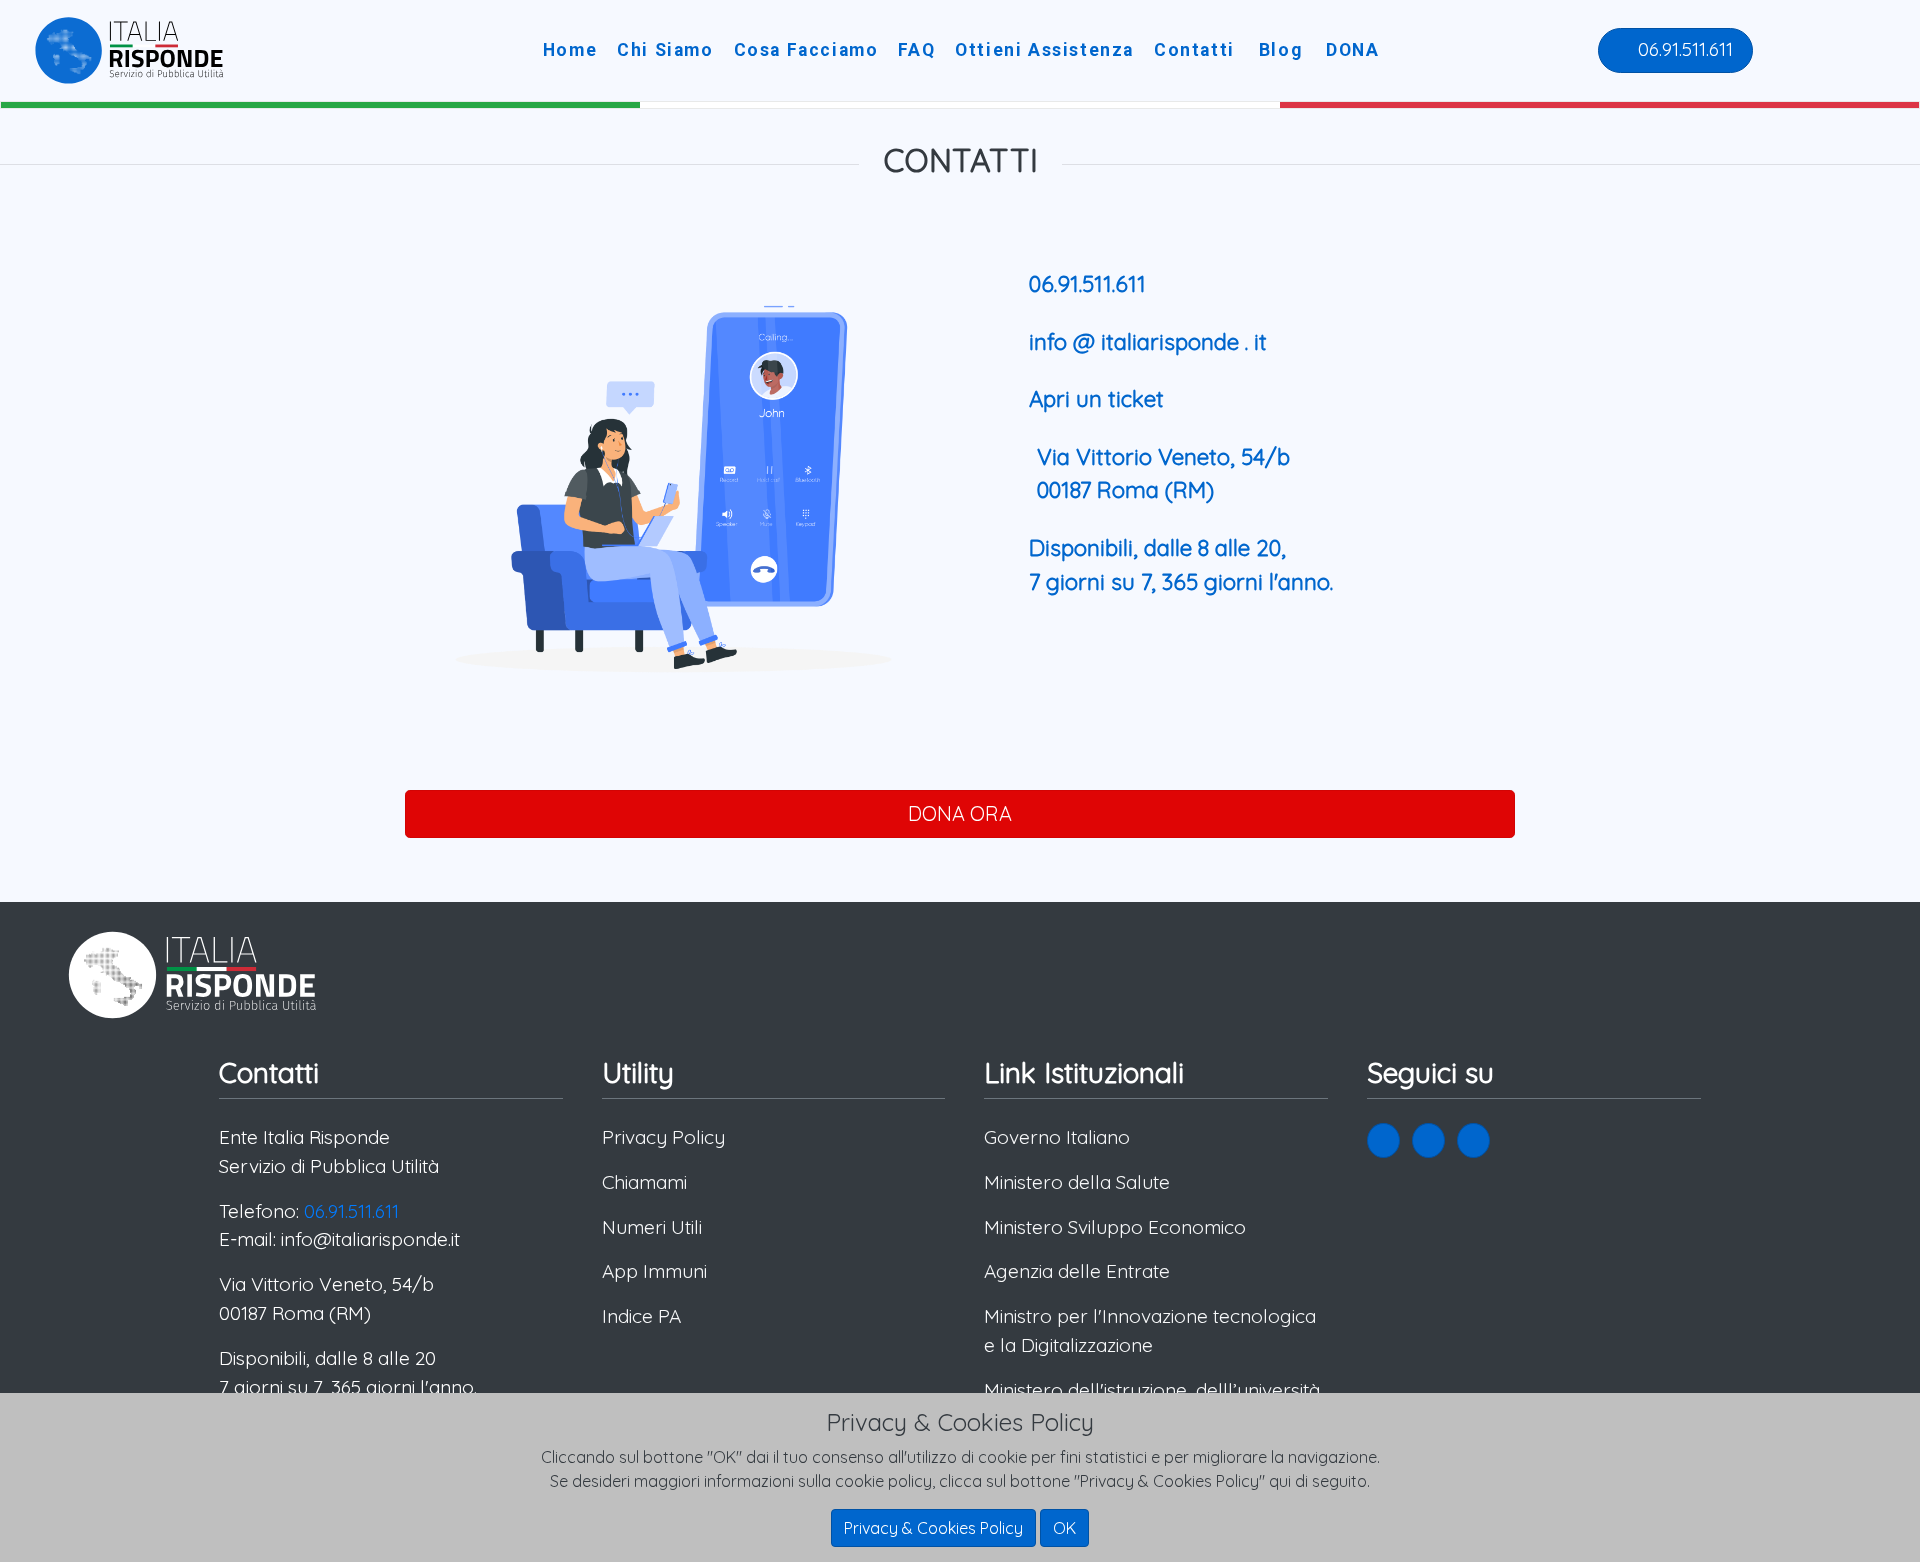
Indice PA (641, 1316)
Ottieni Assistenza (1044, 50)
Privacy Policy (663, 1137)
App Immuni (654, 1271)
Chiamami (644, 1182)
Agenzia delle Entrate (1077, 1271)
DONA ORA (960, 813)
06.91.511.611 (1683, 49)
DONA (1352, 50)
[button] (1383, 1140)
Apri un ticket (1096, 399)
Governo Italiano (1057, 1137)
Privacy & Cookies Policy (933, 1528)
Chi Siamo (665, 50)
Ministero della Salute (1077, 1182)
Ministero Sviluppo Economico (1115, 1227)
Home (570, 50)
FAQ (916, 50)
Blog (1280, 50)
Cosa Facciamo (806, 50)
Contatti (1194, 50)
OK (1064, 1528)
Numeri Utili (652, 1227)
